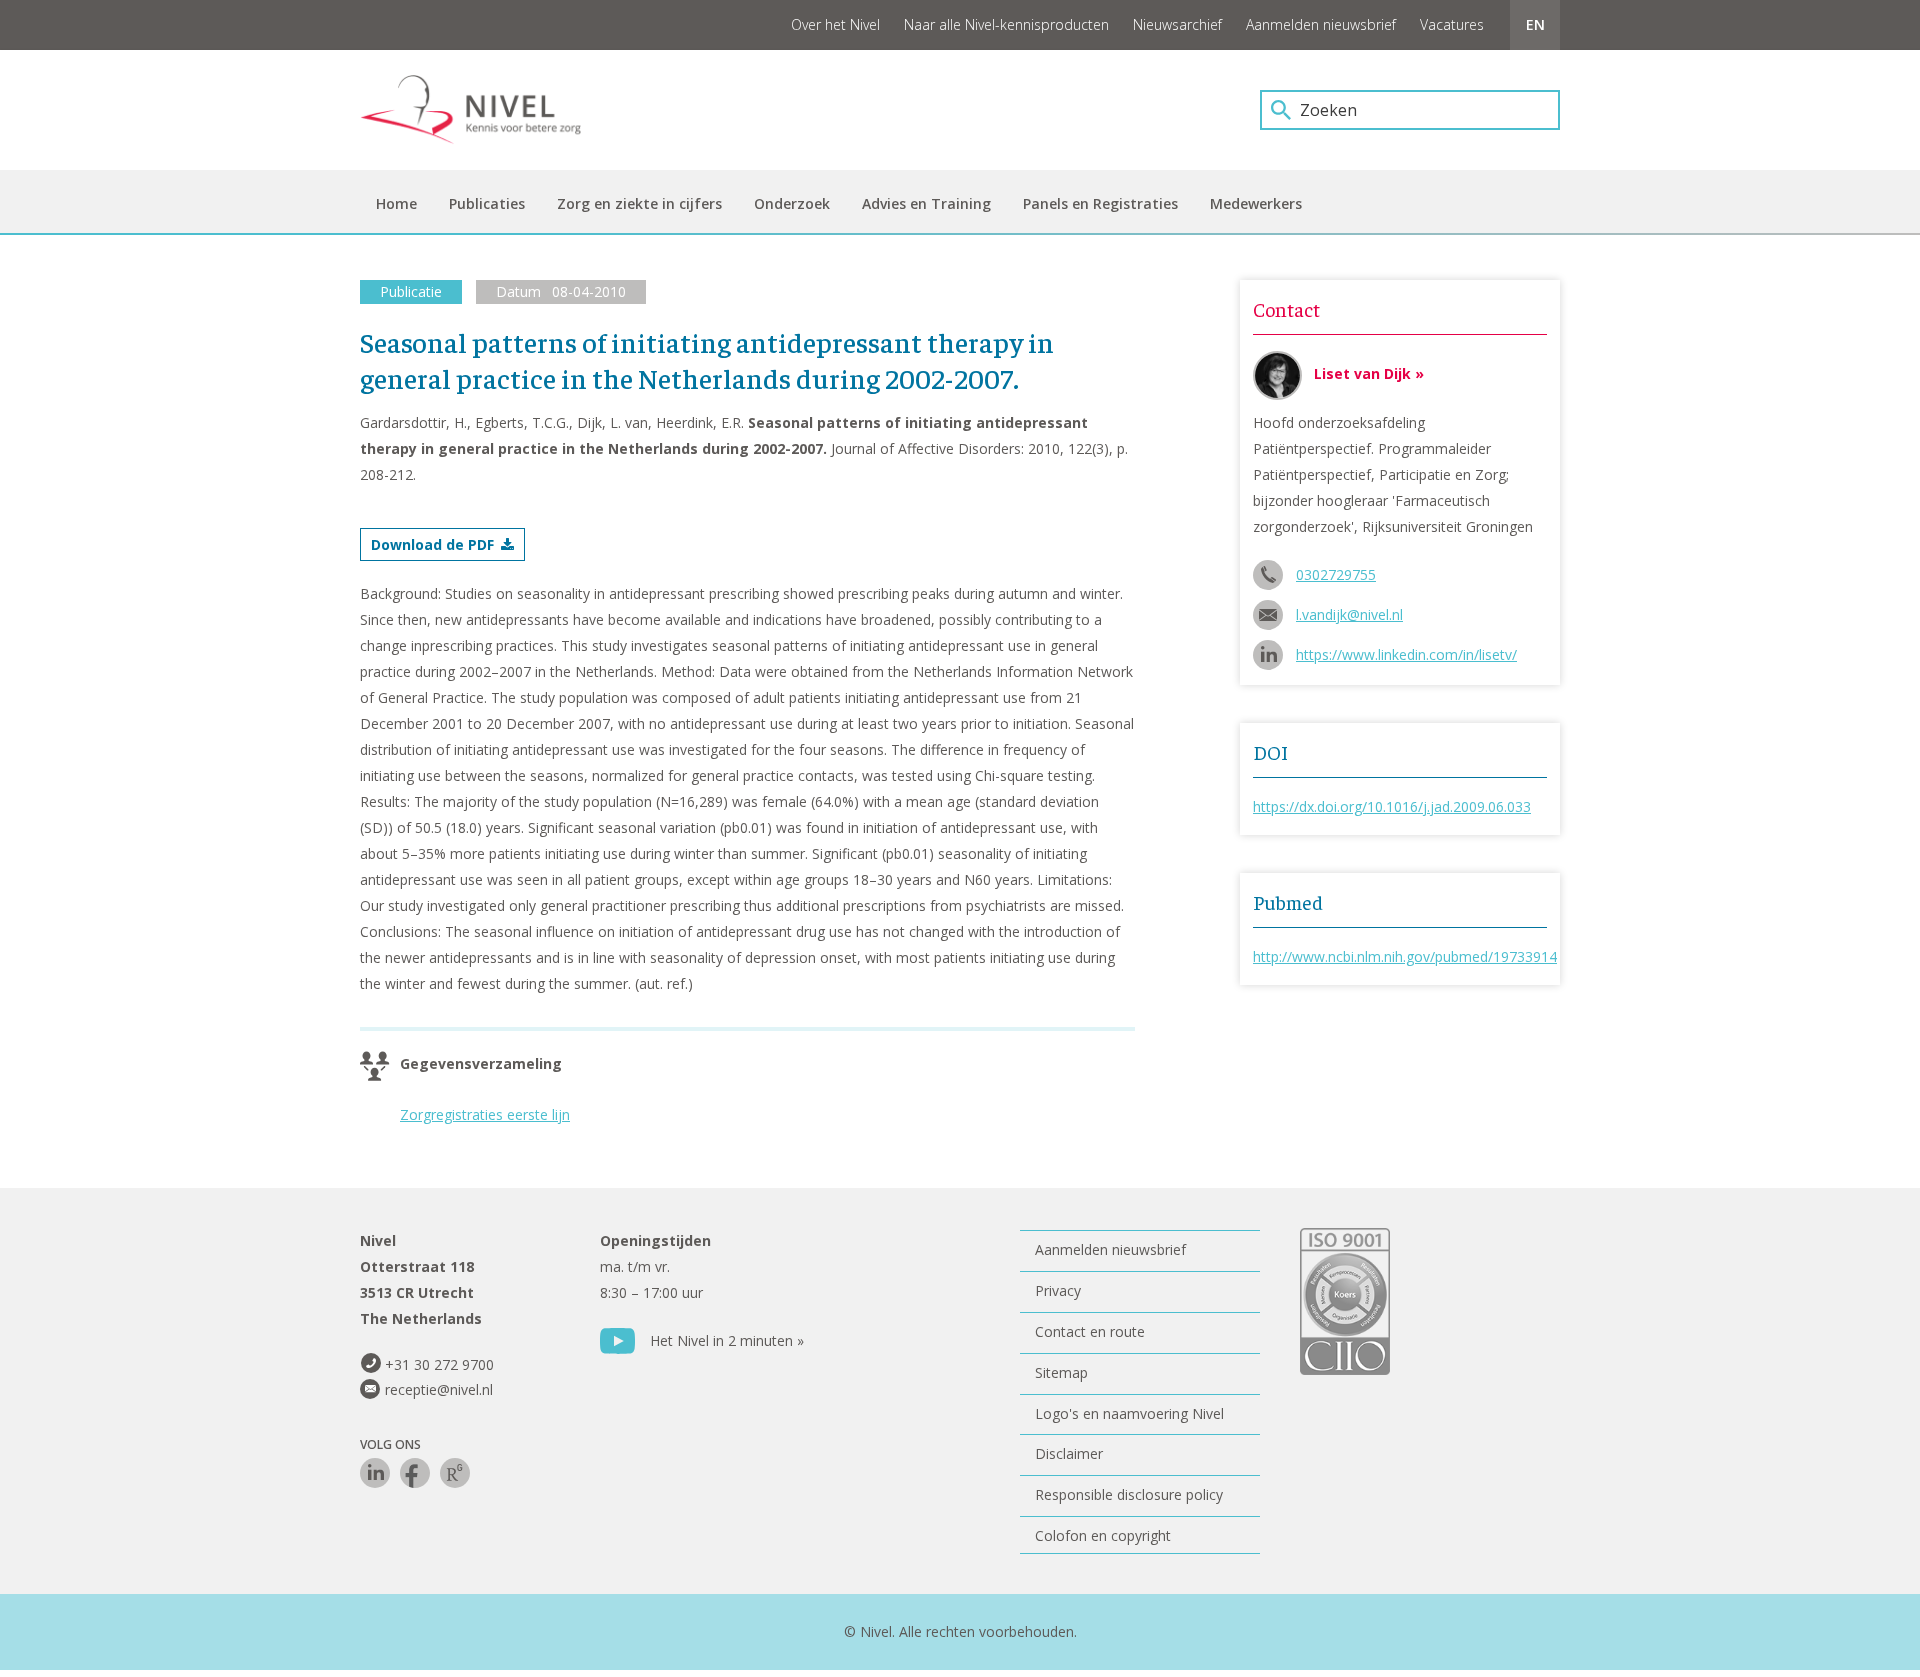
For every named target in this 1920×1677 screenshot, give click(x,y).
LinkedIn (375, 1473)
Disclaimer (1069, 1453)
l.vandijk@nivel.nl (1349, 614)
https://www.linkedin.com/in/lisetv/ (1406, 654)
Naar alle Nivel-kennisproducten (1006, 24)
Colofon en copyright (1103, 1535)
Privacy (1058, 1290)
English (1535, 25)
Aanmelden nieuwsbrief (1321, 24)
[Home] (485, 110)
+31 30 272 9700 (439, 1364)
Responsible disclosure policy (1129, 1494)
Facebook (415, 1473)
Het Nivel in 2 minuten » (727, 1340)
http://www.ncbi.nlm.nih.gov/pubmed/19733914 (1405, 956)
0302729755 (1336, 574)
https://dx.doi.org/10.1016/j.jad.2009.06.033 (1392, 806)
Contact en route (1090, 1331)
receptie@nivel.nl (439, 1389)
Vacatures (1452, 24)
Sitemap (1061, 1372)
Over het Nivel (835, 24)
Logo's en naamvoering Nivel (1129, 1413)
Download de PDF (432, 544)
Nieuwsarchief (1177, 24)
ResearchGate (455, 1473)
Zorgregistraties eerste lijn (485, 1114)
